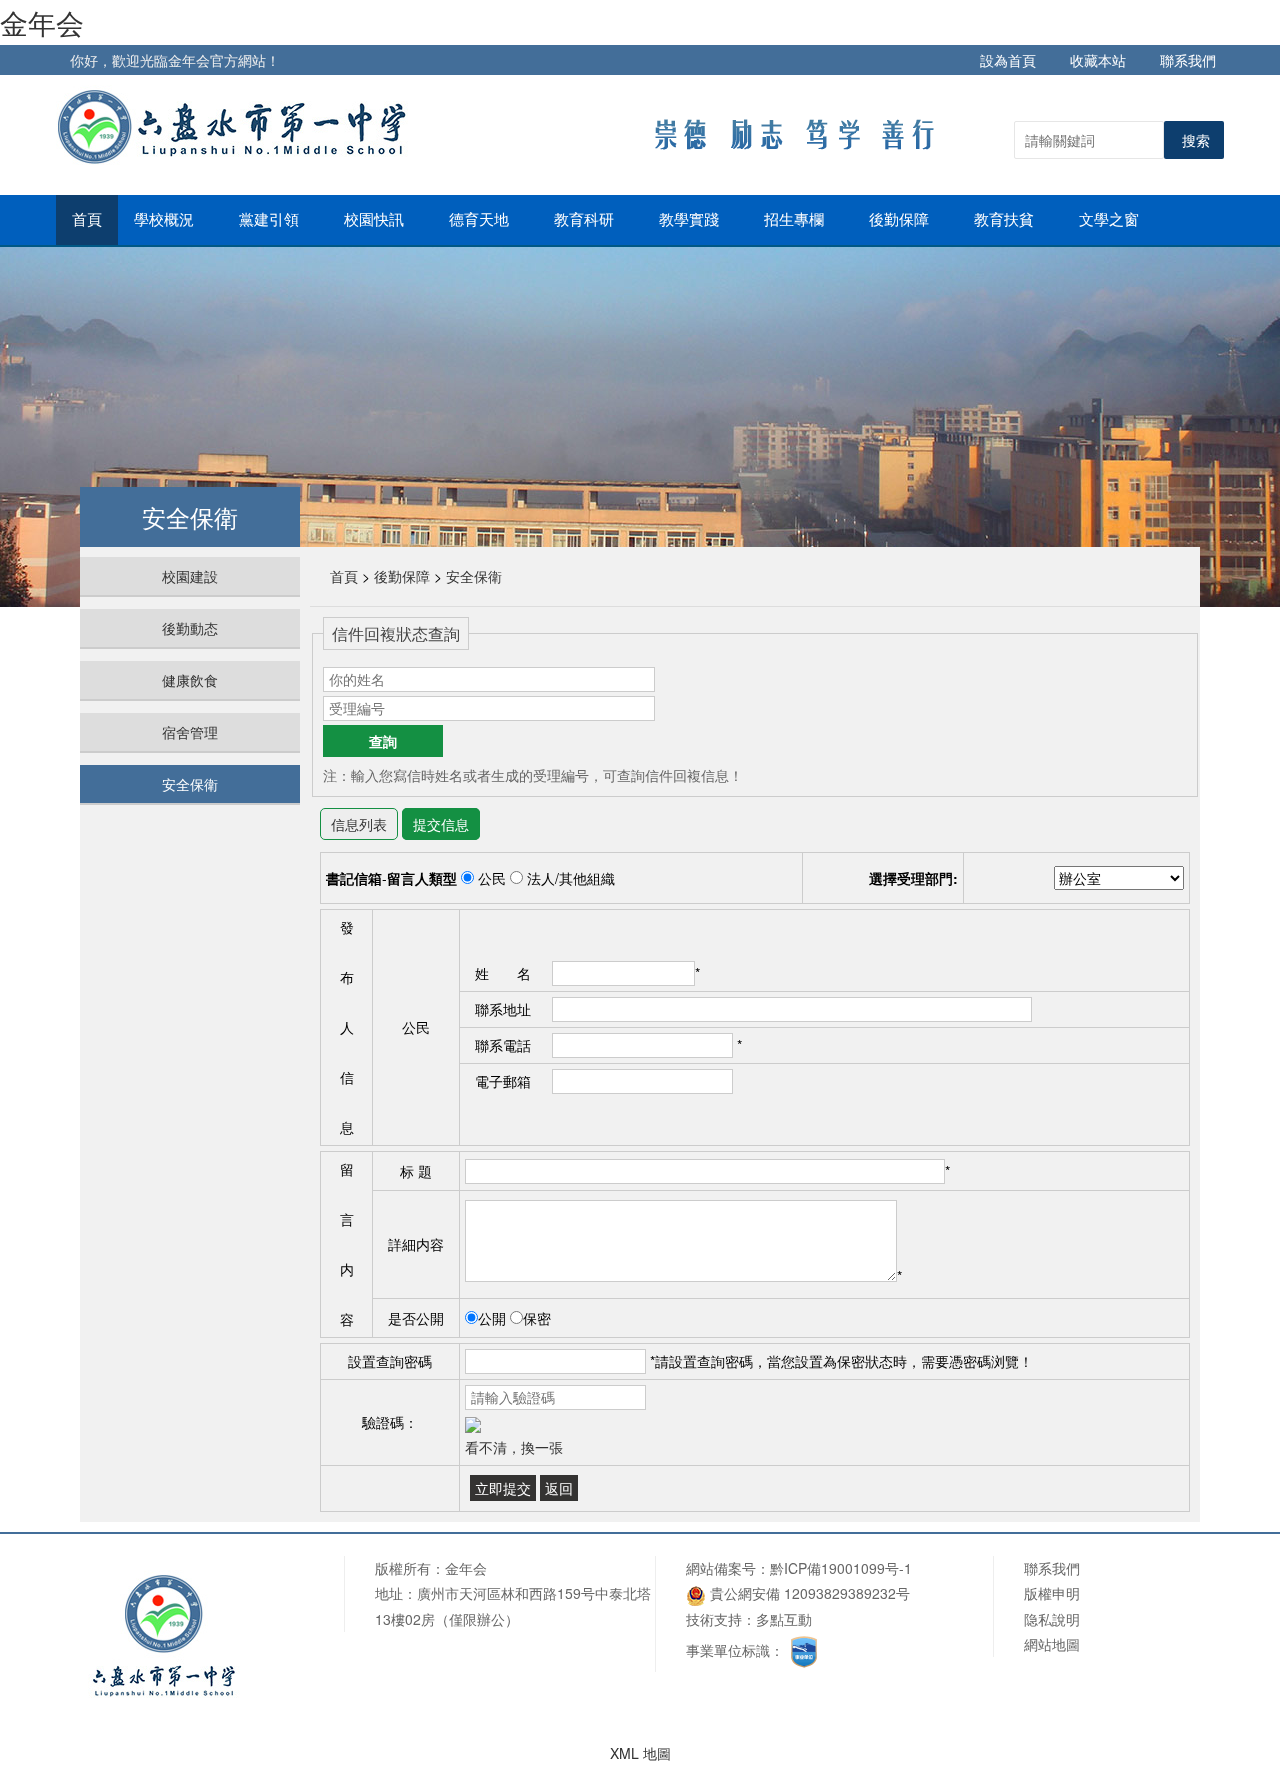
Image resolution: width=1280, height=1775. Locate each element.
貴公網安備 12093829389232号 (808, 1593)
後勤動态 (190, 628)
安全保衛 (190, 784)
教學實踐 (691, 220)
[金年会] (236, 126)
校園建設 (190, 576)
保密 (537, 1318)
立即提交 (503, 1488)
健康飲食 (190, 680)
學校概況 (166, 220)
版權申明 (1052, 1593)
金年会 (42, 22)
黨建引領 (271, 220)
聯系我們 (1188, 60)
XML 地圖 (640, 1753)
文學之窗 (1111, 220)
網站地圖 (1052, 1644)
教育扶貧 (1006, 220)
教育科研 (586, 220)
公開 (492, 1318)
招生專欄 (796, 220)
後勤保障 (901, 220)
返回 (559, 1488)
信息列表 (359, 824)
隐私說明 (1052, 1619)
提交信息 (441, 824)
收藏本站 (1098, 60)
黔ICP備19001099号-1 (841, 1568)
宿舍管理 (190, 732)
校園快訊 (376, 220)
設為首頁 (1008, 60)
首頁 (87, 220)
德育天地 (481, 220)
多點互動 (784, 1619)
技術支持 (714, 1619)
